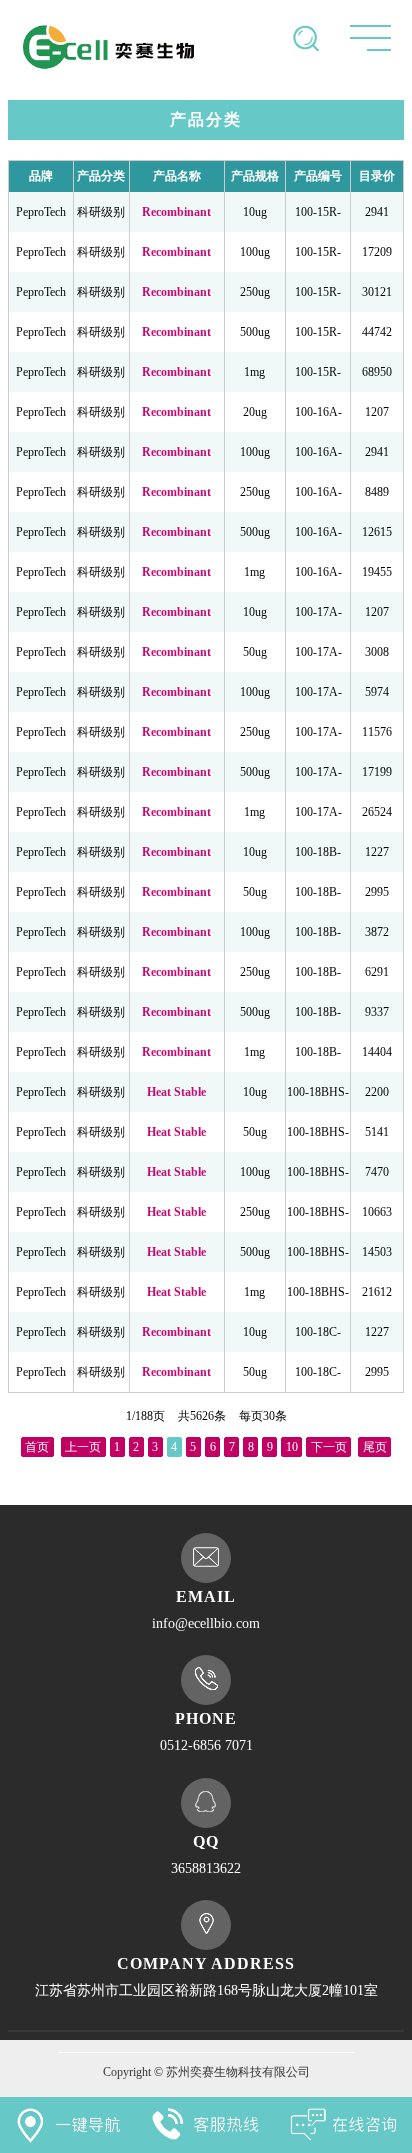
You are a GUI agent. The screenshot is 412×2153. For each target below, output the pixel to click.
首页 (37, 1447)
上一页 (83, 1447)
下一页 (329, 1447)
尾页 (375, 1447)
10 (292, 1447)
